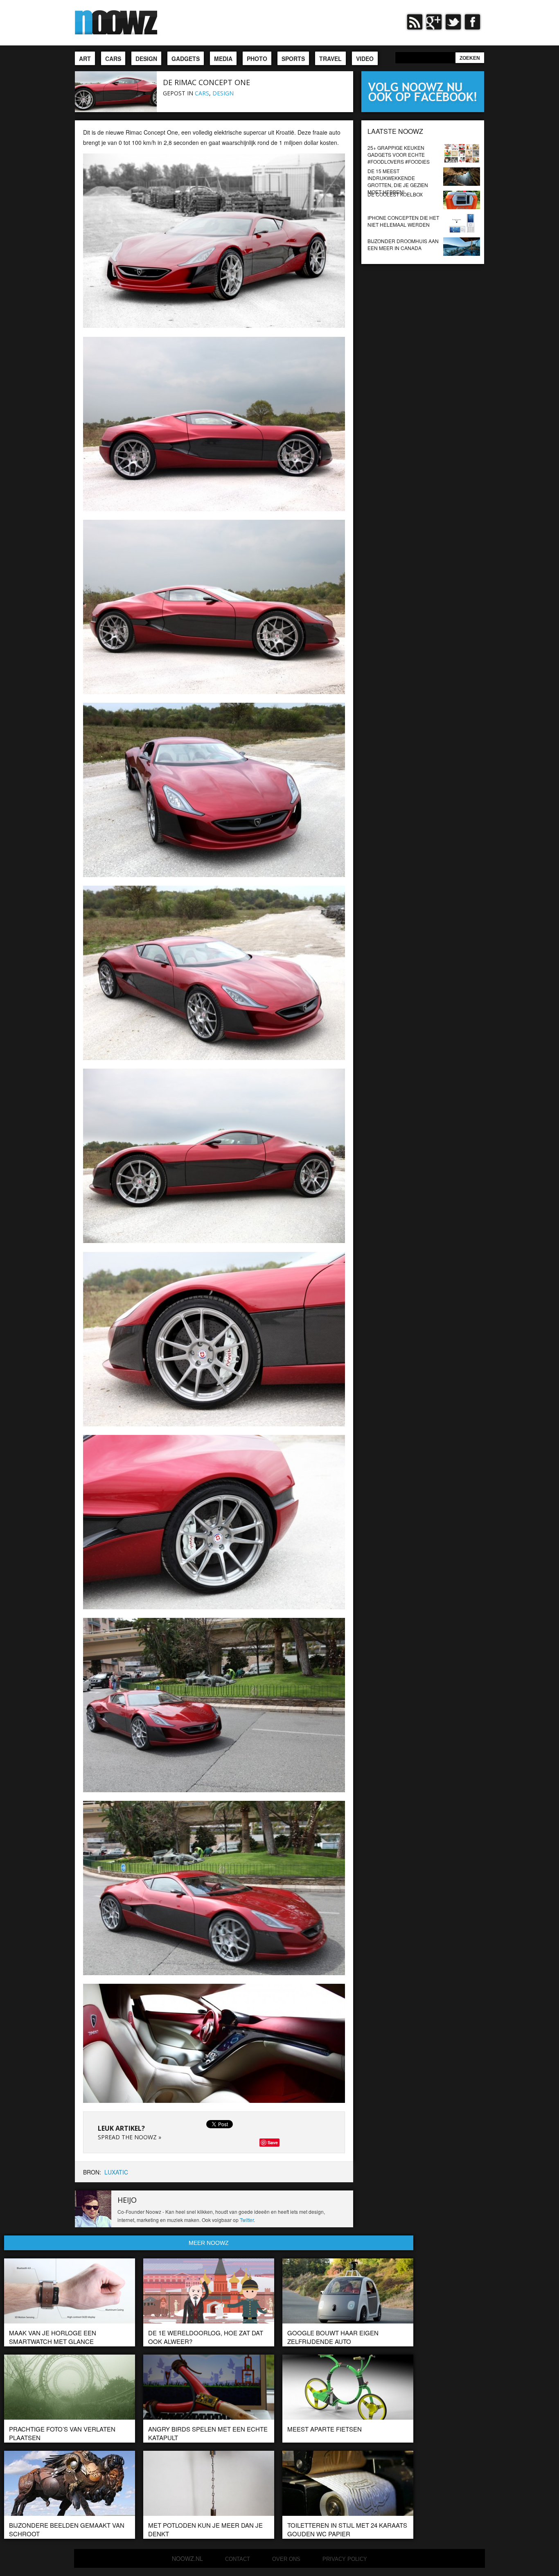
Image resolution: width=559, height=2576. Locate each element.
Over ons (286, 2559)
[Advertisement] (423, 315)
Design (223, 93)
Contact (238, 2559)
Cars (202, 93)
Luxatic (116, 2172)
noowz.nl (187, 2558)
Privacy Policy (345, 2559)
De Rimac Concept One (206, 82)
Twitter (247, 2220)
